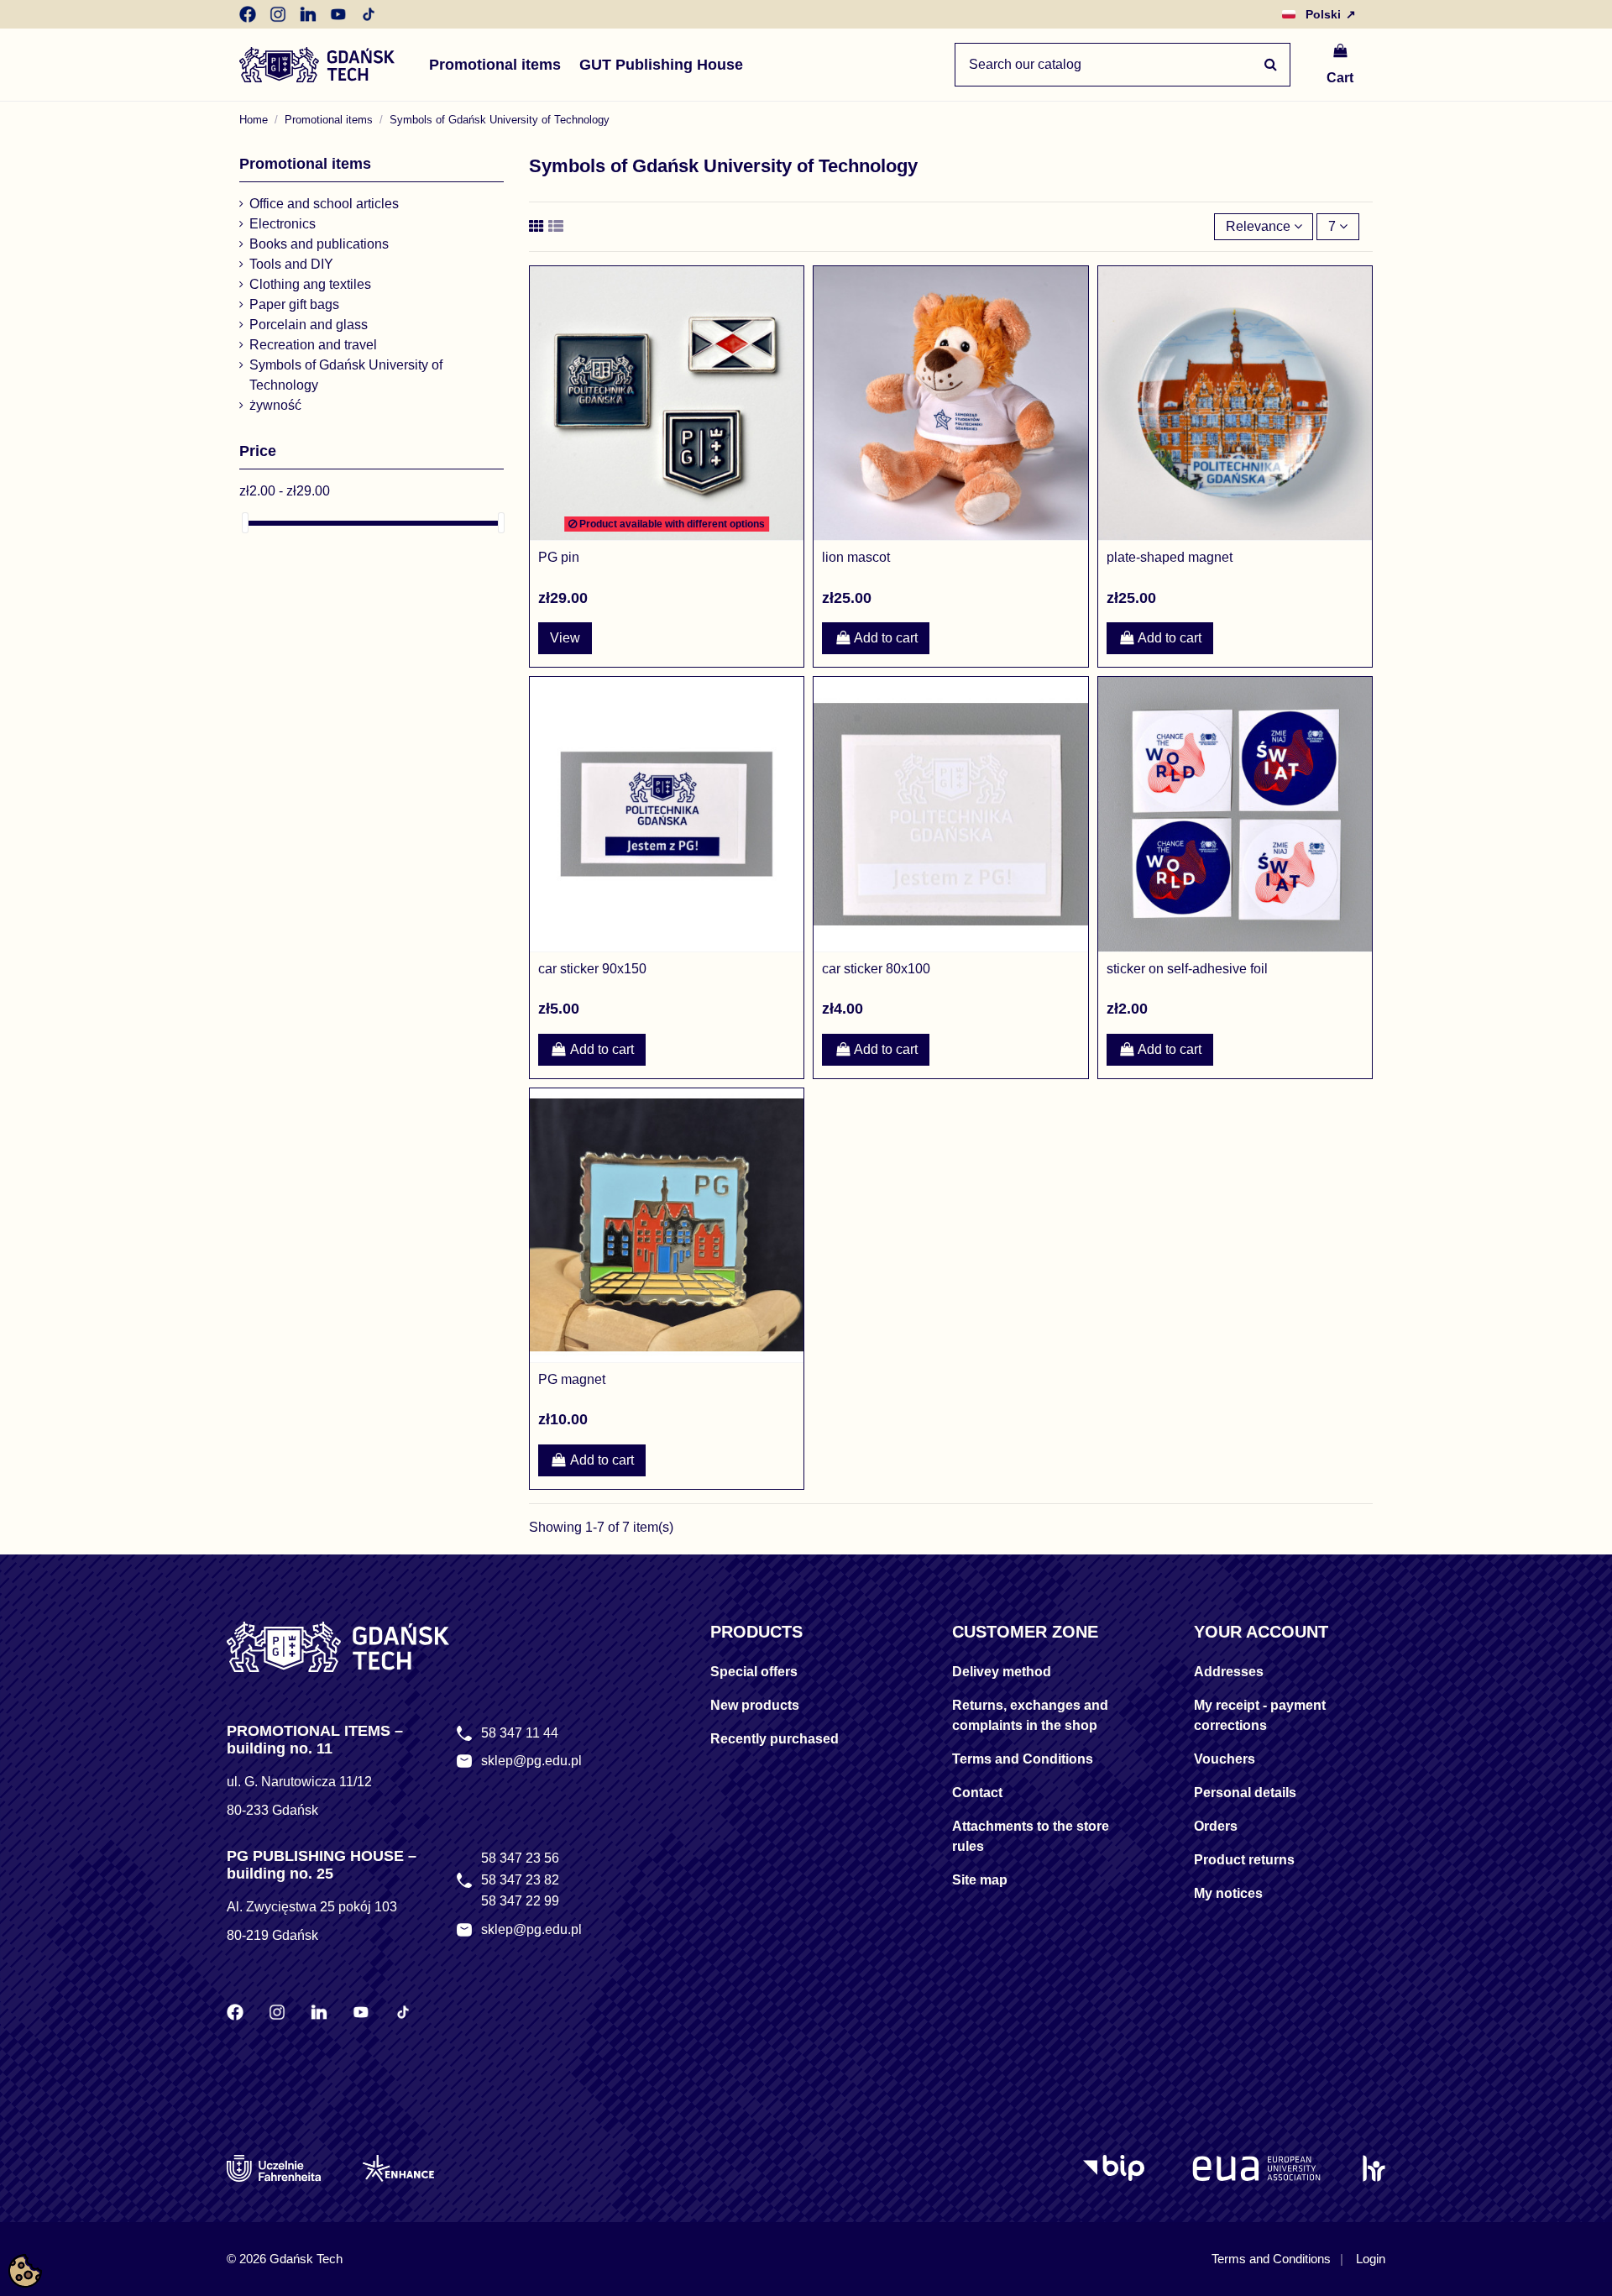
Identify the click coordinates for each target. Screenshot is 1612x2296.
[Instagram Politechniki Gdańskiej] (278, 14)
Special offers (754, 1672)
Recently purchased (775, 1739)
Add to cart (886, 638)
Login (1371, 2259)
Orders (1216, 1826)
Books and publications (319, 244)
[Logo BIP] (1117, 2168)
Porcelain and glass (309, 325)
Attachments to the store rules (1031, 1836)
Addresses (1229, 1672)
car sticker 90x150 (592, 969)
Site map (980, 1880)
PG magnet (572, 1379)
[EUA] (1256, 2168)
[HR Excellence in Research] (1374, 2168)
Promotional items (305, 164)
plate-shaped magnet (1170, 557)
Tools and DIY (291, 264)
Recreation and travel (313, 345)
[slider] (245, 523)
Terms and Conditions (1023, 1759)
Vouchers (1225, 1759)
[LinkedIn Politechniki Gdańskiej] (308, 14)
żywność (275, 405)
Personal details (1245, 1793)
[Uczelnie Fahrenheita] (274, 2168)
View (565, 638)
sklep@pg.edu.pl (531, 1761)
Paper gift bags (294, 304)
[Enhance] (398, 2168)
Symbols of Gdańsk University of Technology (346, 375)
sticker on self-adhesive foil (1187, 969)
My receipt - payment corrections (1260, 1715)
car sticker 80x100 (876, 969)
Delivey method (1002, 1672)
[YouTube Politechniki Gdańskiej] (338, 14)
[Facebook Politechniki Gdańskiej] (248, 14)
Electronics (283, 224)
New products (755, 1705)
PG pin (559, 557)
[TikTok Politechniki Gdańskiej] (369, 14)
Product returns (1244, 1860)
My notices (1228, 1893)
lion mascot (856, 557)
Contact (977, 1793)
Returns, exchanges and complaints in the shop (1030, 1715)
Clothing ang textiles (310, 284)
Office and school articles (324, 204)
